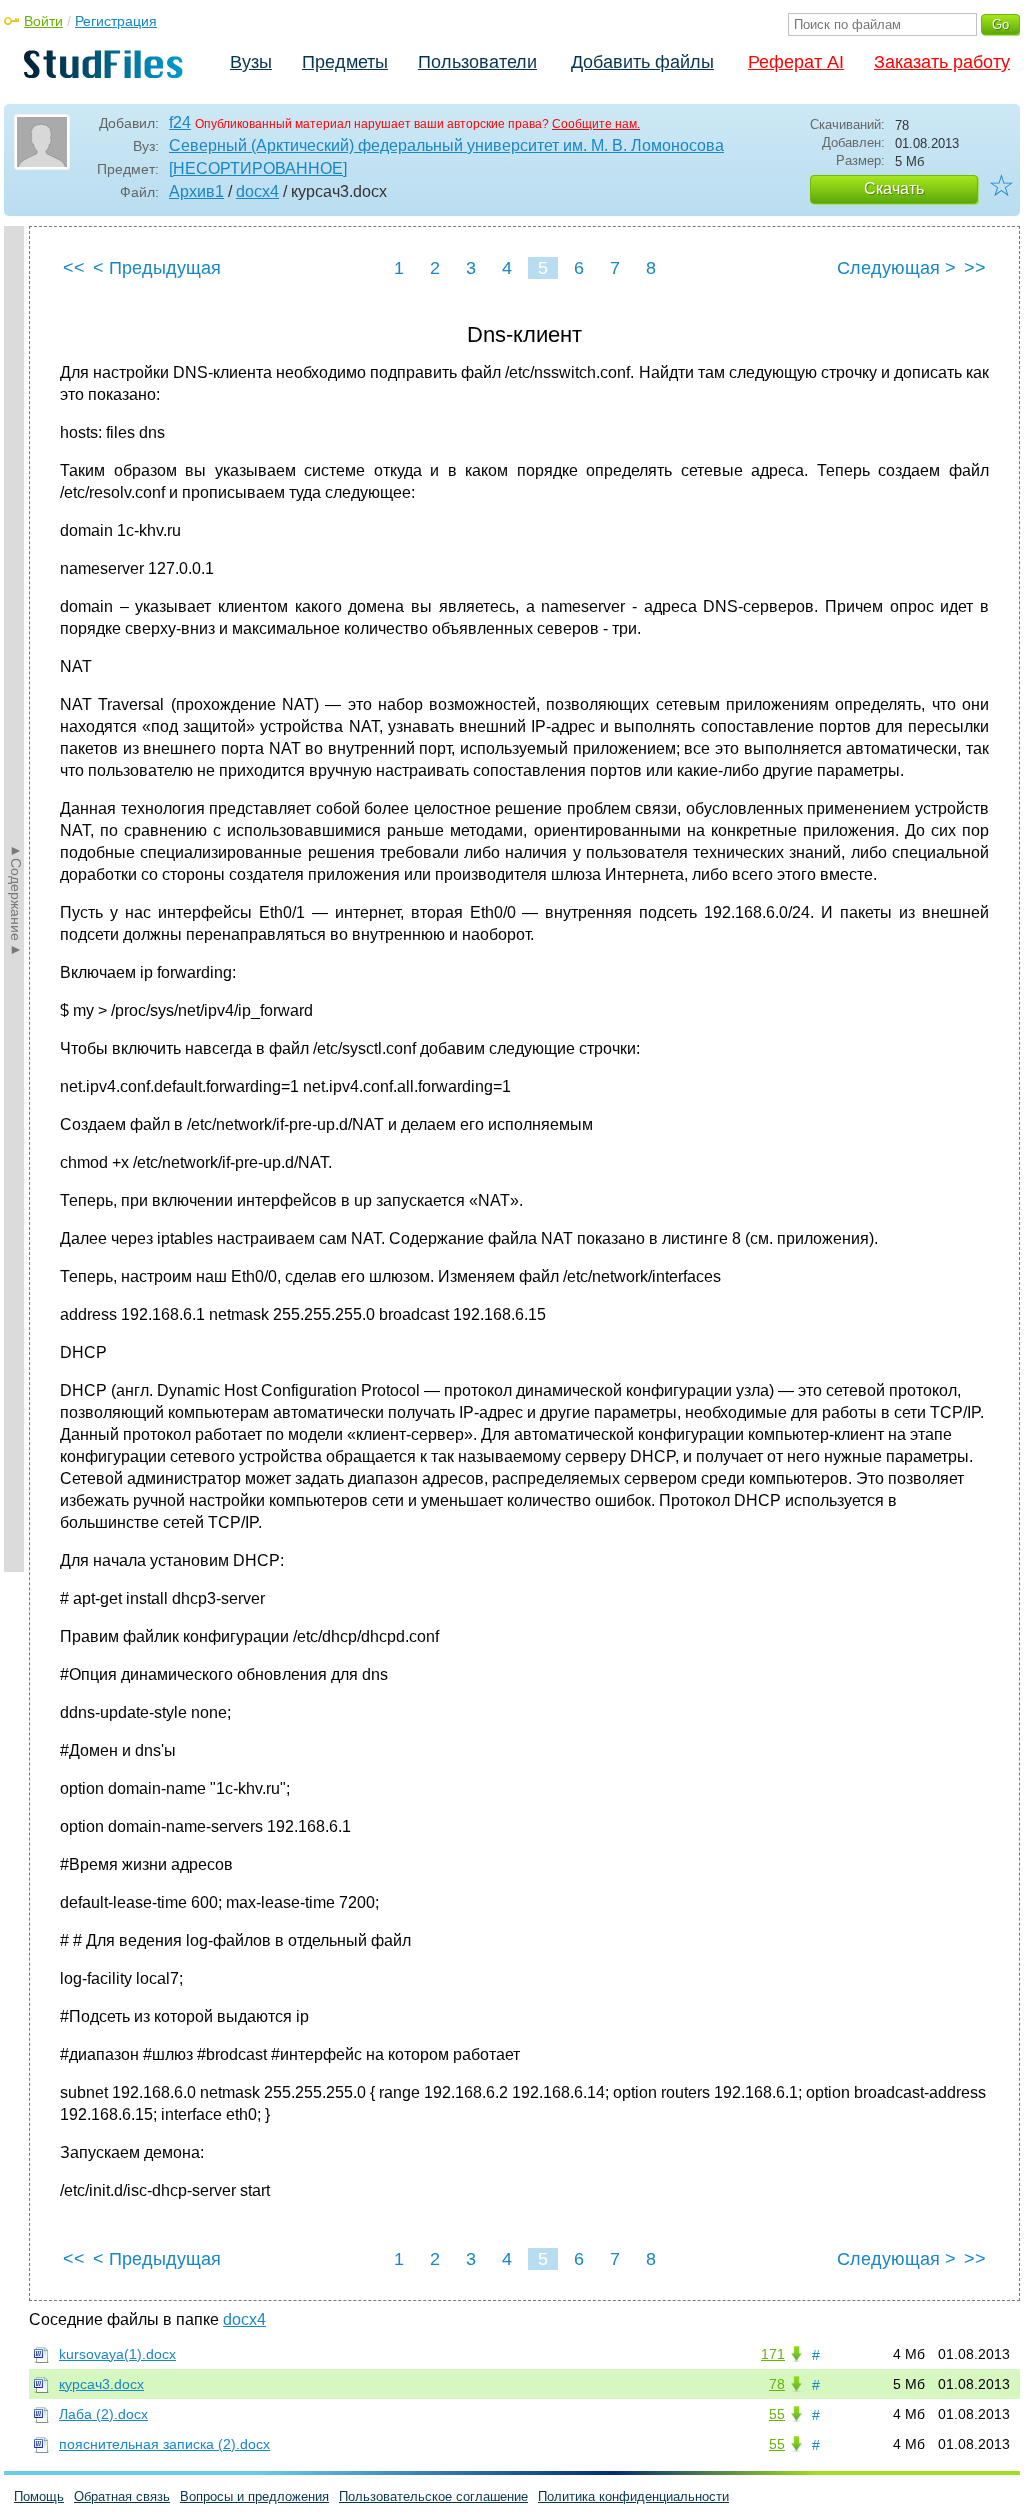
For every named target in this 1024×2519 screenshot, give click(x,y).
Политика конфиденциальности (633, 2496)
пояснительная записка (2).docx (164, 2444)
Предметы (345, 62)
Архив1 (196, 191)
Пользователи (477, 62)
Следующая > (896, 268)
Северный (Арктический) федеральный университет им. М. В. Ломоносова (446, 145)
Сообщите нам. (596, 124)
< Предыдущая (157, 268)
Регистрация (116, 21)
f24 (180, 122)
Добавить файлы (642, 62)
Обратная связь (122, 2496)
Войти (43, 21)
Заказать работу (942, 62)
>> (975, 268)
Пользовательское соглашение (433, 2496)
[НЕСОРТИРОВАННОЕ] (258, 168)
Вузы (251, 62)
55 (777, 2414)
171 (773, 2354)
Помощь (39, 2496)
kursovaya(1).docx (117, 2354)
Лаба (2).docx (103, 2414)
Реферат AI (796, 62)
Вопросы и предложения (254, 2496)
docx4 (257, 191)
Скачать (894, 188)
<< (74, 268)
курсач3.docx (101, 2384)
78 (777, 2384)
